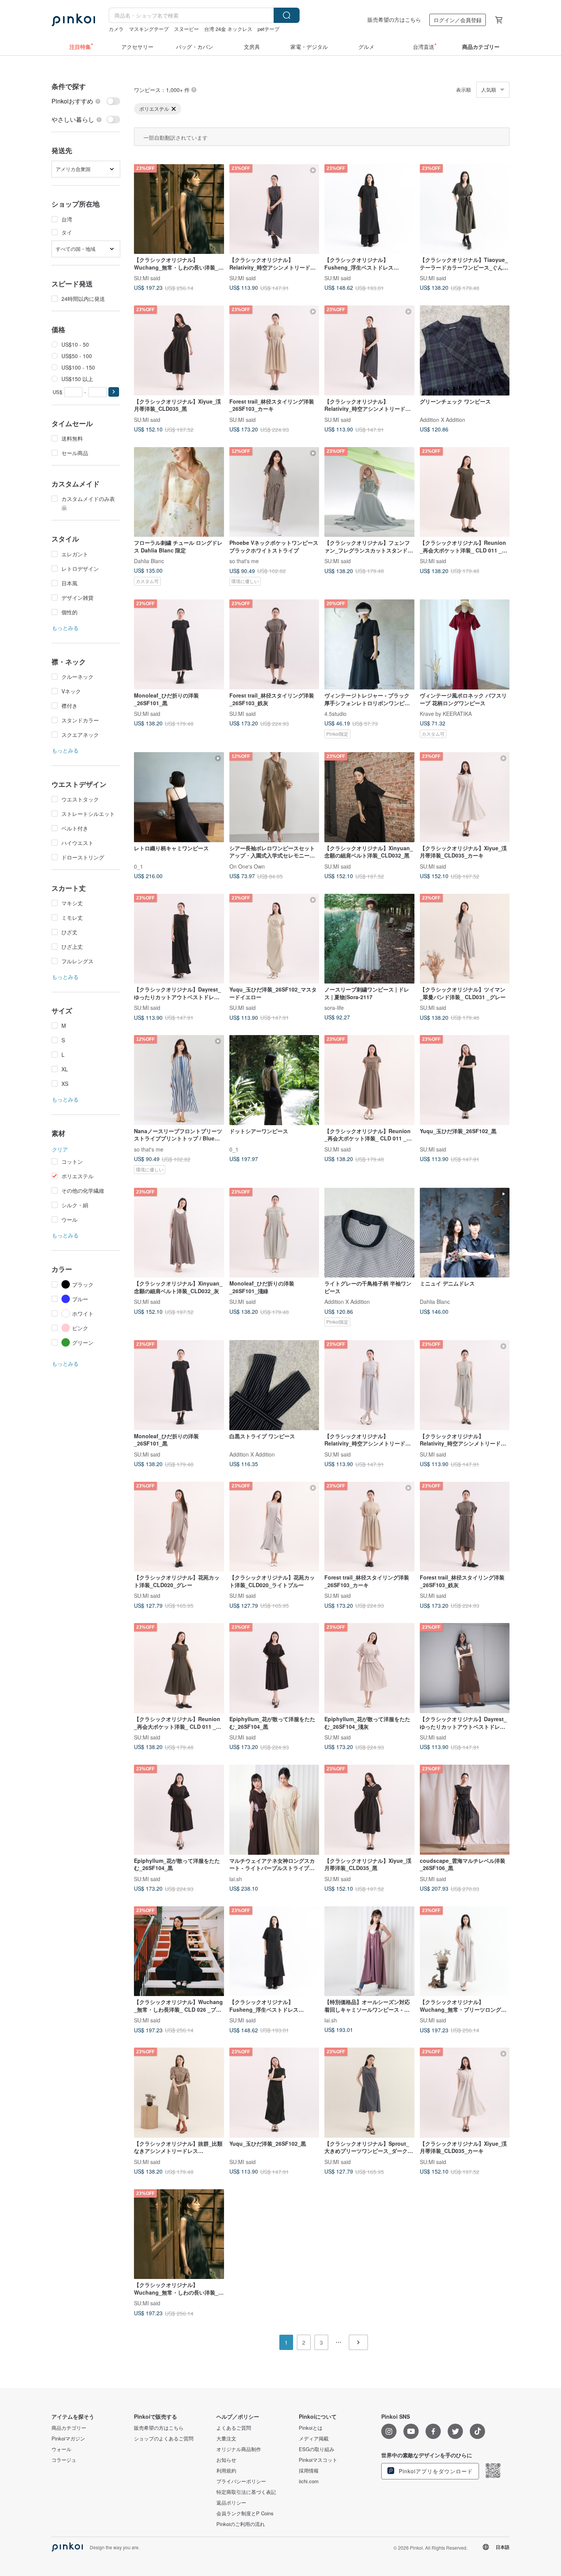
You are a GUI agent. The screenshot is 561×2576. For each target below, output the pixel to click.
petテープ (268, 29)
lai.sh (236, 1878)
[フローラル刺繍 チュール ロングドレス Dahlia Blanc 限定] (179, 492)
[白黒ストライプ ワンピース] (274, 1385)
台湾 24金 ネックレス (228, 29)
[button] (114, 392)
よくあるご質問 (234, 2428)
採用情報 (309, 2471)
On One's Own (247, 866)
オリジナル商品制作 (239, 2449)
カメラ (116, 29)
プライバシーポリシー (241, 2481)
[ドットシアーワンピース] (274, 1080)
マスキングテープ (149, 29)
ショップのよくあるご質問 (164, 2439)
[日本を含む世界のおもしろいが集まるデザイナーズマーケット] (73, 20)
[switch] (86, 101)
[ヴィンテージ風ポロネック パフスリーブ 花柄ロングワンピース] (465, 644)
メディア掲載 (314, 2439)
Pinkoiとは (311, 2428)
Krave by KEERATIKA (446, 714)
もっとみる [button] (65, 628)
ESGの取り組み (317, 2449)
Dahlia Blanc (149, 561)
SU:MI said (147, 278)
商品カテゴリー (69, 2428)
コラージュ (64, 2460)
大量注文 (226, 2439)
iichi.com (309, 2481)
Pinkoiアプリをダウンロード (435, 2471)
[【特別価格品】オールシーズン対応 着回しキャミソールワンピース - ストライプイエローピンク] (369, 1951)
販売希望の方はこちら (394, 19)
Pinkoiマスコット (318, 2460)
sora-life (334, 1008)
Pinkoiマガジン (68, 2439)
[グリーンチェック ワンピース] (465, 350)
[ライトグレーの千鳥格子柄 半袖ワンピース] (369, 1233)
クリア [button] (60, 1149)
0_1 (139, 866)
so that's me (244, 561)
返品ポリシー (231, 2503)
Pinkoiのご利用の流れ (241, 2524)
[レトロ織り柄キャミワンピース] (179, 797)
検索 (287, 15)
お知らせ (226, 2460)
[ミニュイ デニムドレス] (465, 1233)
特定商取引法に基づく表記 (246, 2492)
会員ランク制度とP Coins (245, 2513)
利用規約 (226, 2471)
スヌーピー (186, 29)
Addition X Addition (443, 419)
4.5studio (335, 714)
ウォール (61, 2449)
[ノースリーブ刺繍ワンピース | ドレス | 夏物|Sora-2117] (369, 939)
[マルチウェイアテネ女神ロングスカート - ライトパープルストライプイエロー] (274, 1810)
